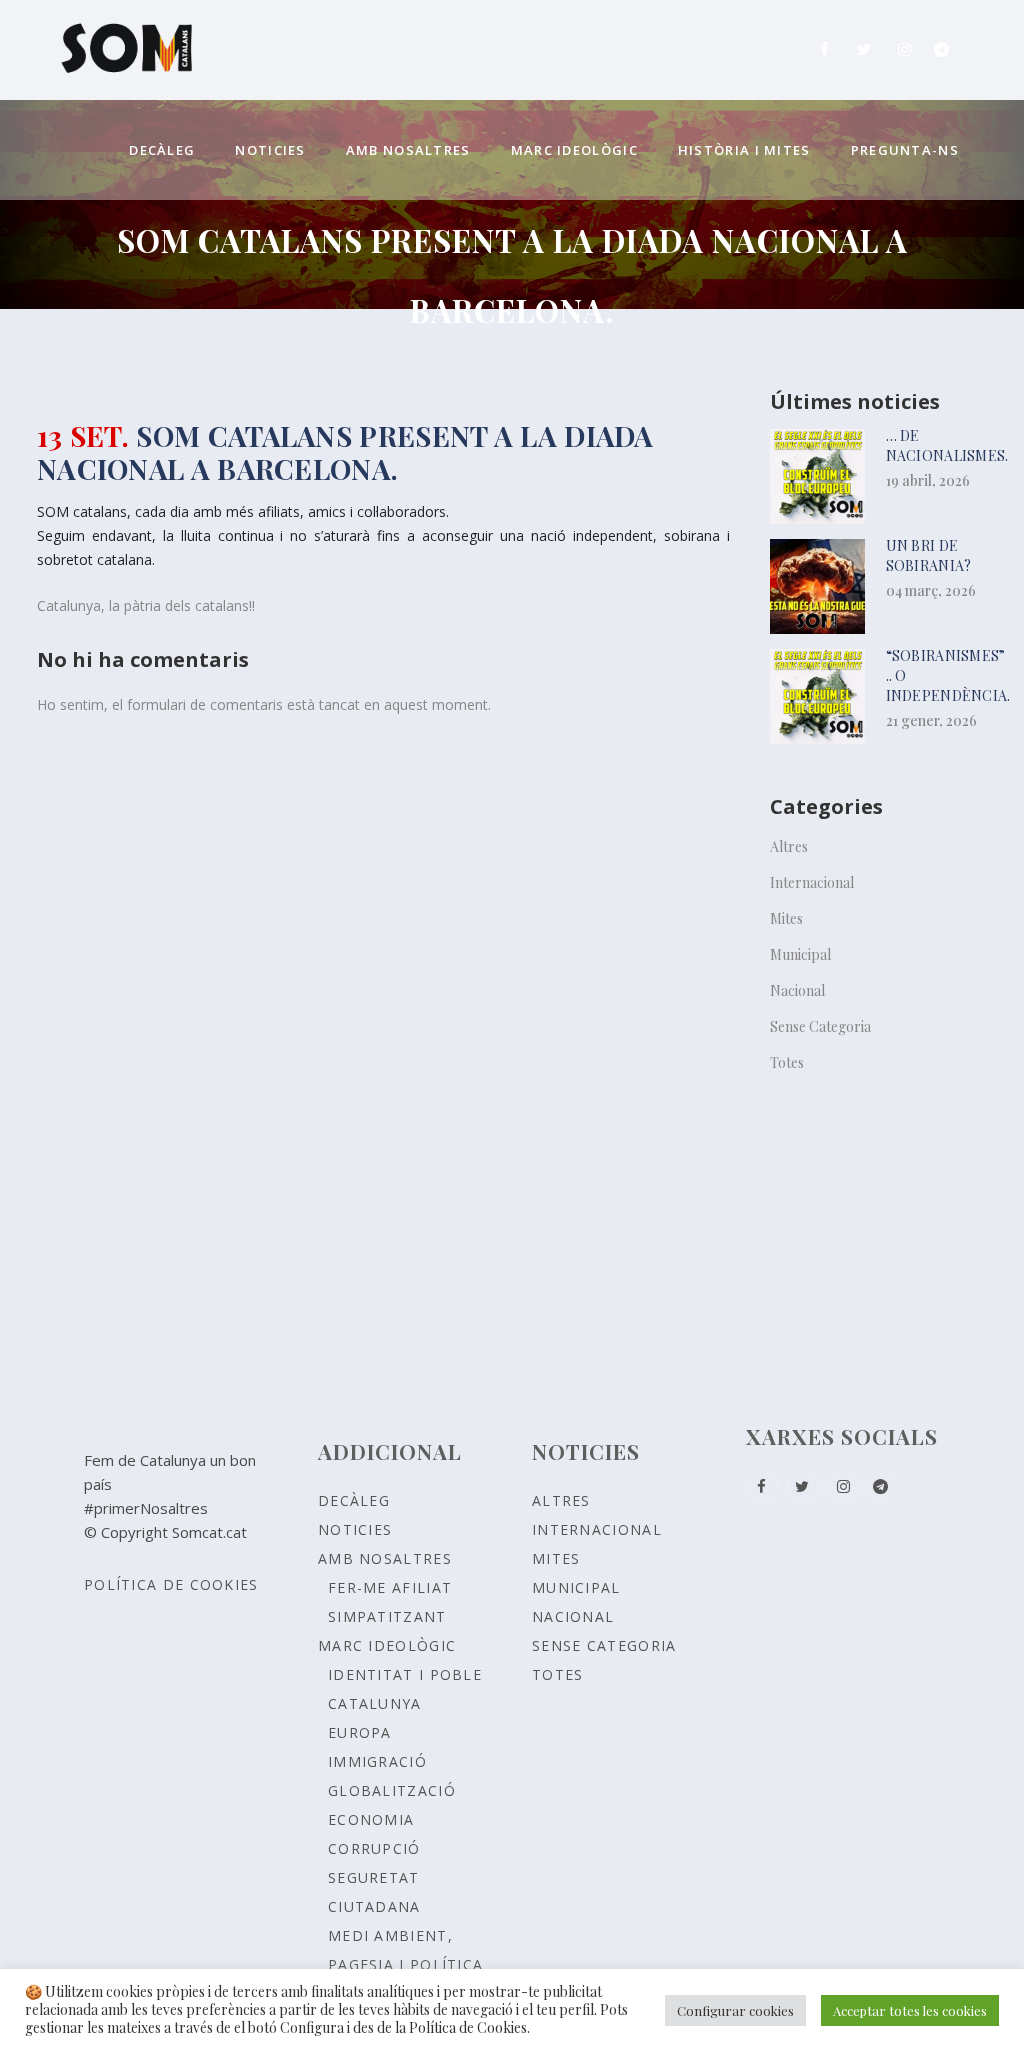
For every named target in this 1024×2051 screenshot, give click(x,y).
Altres (789, 846)
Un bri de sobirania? (929, 555)
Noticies (355, 1529)
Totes (787, 1062)
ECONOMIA (371, 1819)
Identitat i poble (405, 1674)
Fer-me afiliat (390, 1587)
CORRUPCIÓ (374, 1848)
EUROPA (360, 1732)
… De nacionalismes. (947, 445)
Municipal (800, 954)
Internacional (812, 882)
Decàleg (354, 1500)
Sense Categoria (820, 1026)
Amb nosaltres (385, 1558)
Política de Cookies (171, 1584)
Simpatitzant (387, 1616)
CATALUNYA (375, 1703)
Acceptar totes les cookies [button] (910, 2010)
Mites (786, 918)
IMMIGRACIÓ (377, 1761)
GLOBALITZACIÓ (392, 1790)
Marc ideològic (387, 1645)
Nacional (797, 990)
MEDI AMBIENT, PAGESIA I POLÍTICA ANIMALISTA (405, 1964)
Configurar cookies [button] (735, 2010)
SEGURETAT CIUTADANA (374, 1892)
